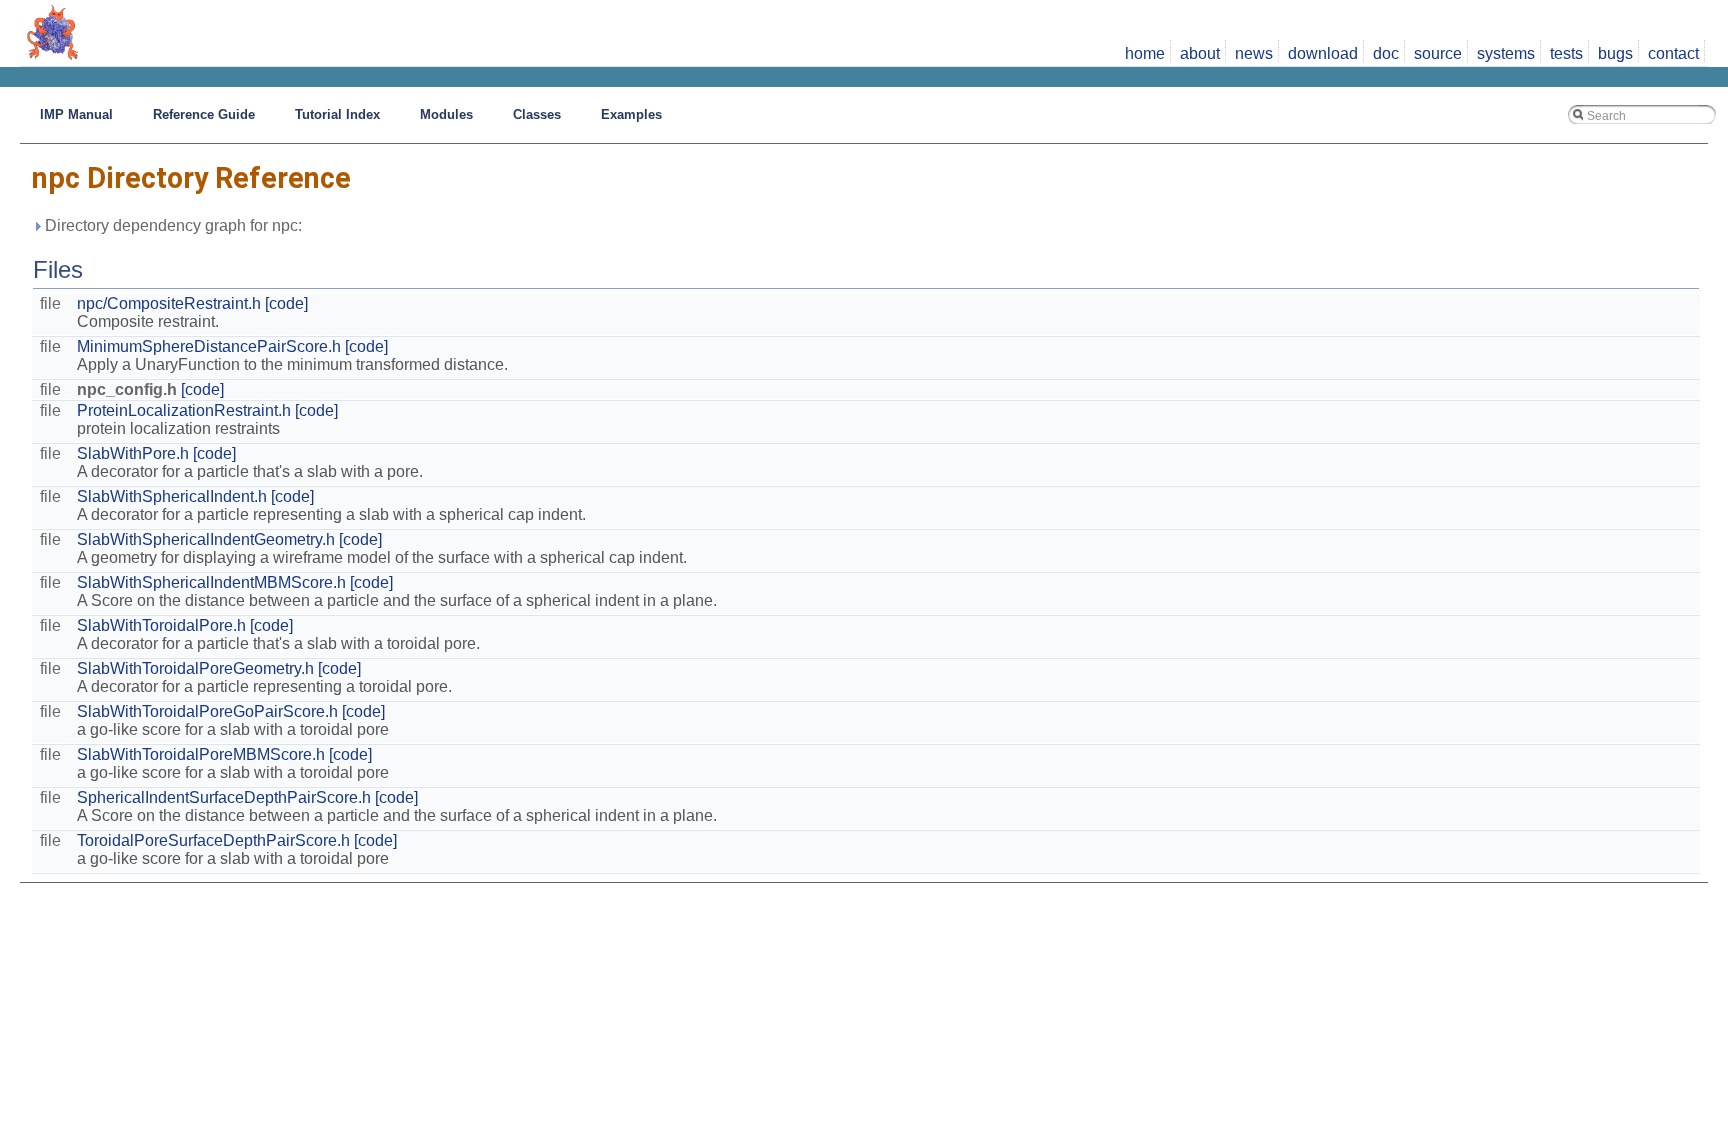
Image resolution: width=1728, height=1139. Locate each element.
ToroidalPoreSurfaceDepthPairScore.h (213, 840)
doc (1386, 53)
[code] (286, 303)
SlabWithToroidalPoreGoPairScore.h (207, 711)
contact (1673, 53)
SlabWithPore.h (133, 453)
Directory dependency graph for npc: (171, 225)
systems (1506, 53)
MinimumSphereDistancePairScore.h (209, 346)
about (1200, 53)
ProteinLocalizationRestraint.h (184, 410)
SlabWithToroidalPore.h (161, 625)
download (1323, 53)
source (1438, 53)
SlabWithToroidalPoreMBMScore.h (201, 754)
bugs (1615, 53)
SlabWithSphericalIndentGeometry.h (206, 539)
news (1254, 53)
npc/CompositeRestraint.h (169, 303)
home (1145, 53)
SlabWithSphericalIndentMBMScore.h (211, 582)
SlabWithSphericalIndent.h (172, 496)
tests (1566, 53)
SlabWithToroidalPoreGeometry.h (195, 668)
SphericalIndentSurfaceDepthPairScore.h (224, 797)
